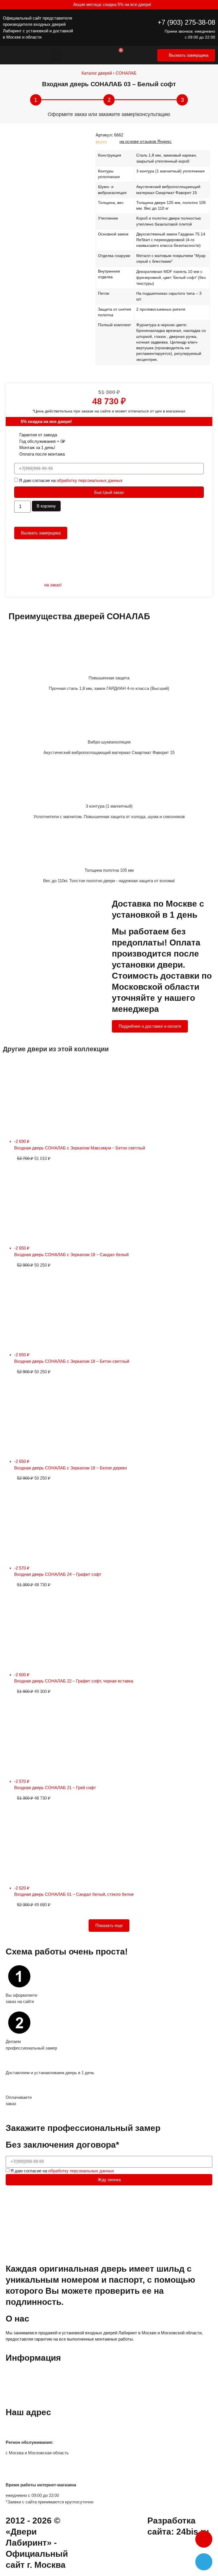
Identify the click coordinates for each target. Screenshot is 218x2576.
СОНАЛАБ (126, 73)
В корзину (46, 506)
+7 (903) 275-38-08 (186, 22)
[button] (56, 55)
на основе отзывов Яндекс (146, 141)
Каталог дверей (97, 73)
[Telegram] (204, 2562)
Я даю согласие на (71, 480)
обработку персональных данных (90, 480)
